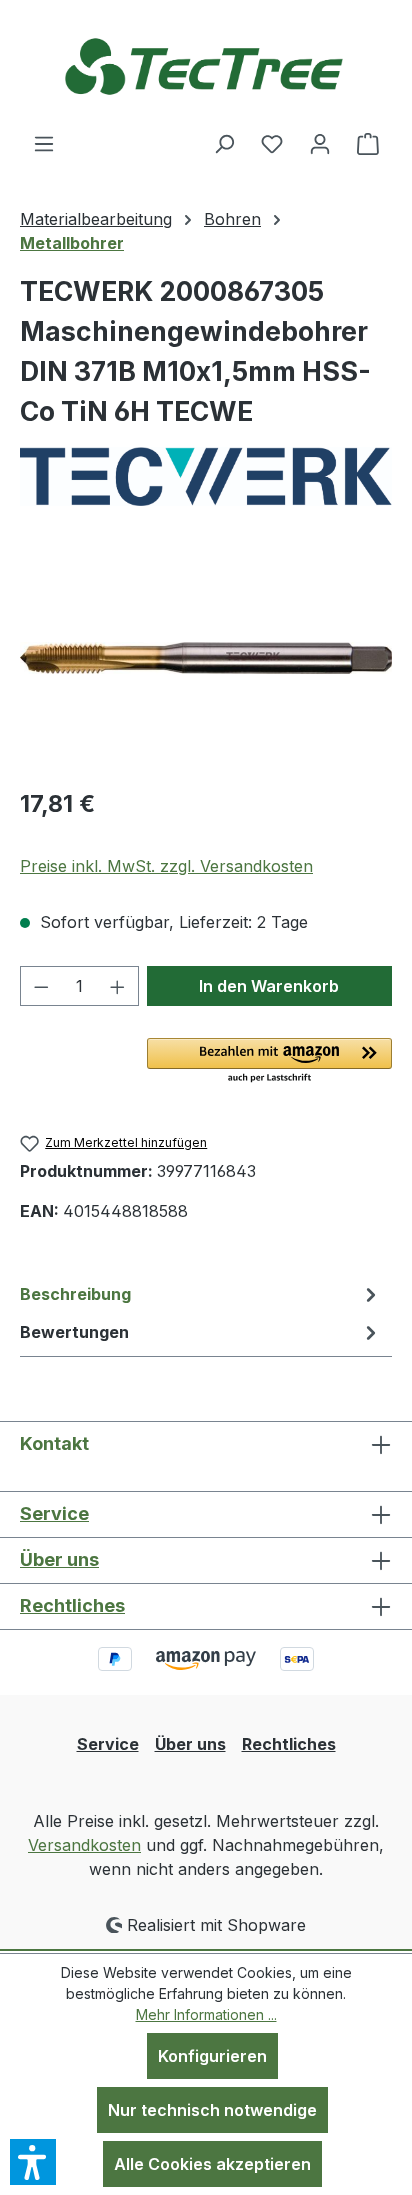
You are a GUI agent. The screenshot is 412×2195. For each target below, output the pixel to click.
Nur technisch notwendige (212, 2110)
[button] (269, 1062)
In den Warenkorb (269, 986)
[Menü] (44, 143)
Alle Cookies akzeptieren (212, 2164)
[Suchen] (224, 143)
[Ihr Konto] (320, 143)
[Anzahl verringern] (41, 986)
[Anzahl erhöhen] (118, 986)
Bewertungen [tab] (74, 1332)
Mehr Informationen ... (206, 2014)
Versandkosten (84, 1845)
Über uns (59, 1559)
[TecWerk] (206, 476)
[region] (206, 658)
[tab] (201, 1294)
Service (54, 1513)
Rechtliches (72, 1605)
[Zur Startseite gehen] (206, 65)
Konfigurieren (212, 2056)
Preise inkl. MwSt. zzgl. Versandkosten (166, 866)
